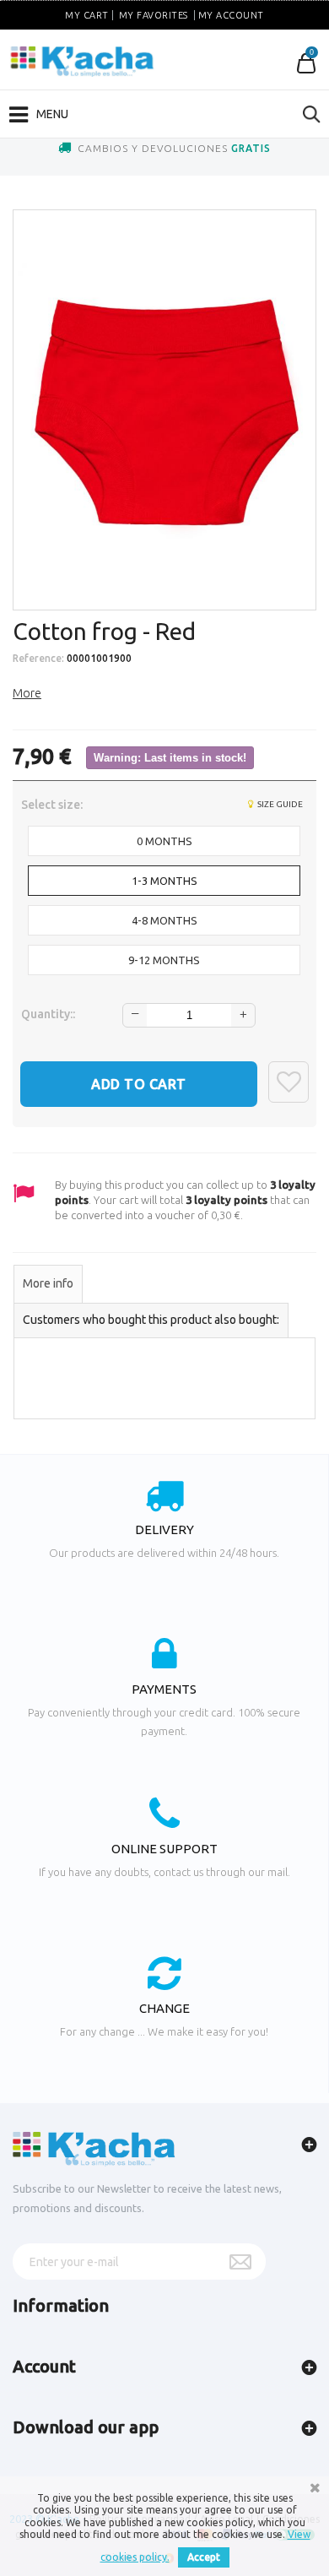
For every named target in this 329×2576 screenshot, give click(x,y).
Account (44, 2366)
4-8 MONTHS (164, 920)
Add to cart (139, 1084)
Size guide (279, 804)
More (27, 693)
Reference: (38, 658)
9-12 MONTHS (164, 960)
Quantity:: (48, 1014)
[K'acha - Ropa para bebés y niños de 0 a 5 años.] (82, 62)
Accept (204, 2557)
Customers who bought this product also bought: (151, 1320)
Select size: (53, 805)
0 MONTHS (164, 841)
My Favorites (154, 15)
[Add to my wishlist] (289, 1082)
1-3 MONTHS (164, 881)
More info (48, 1283)
